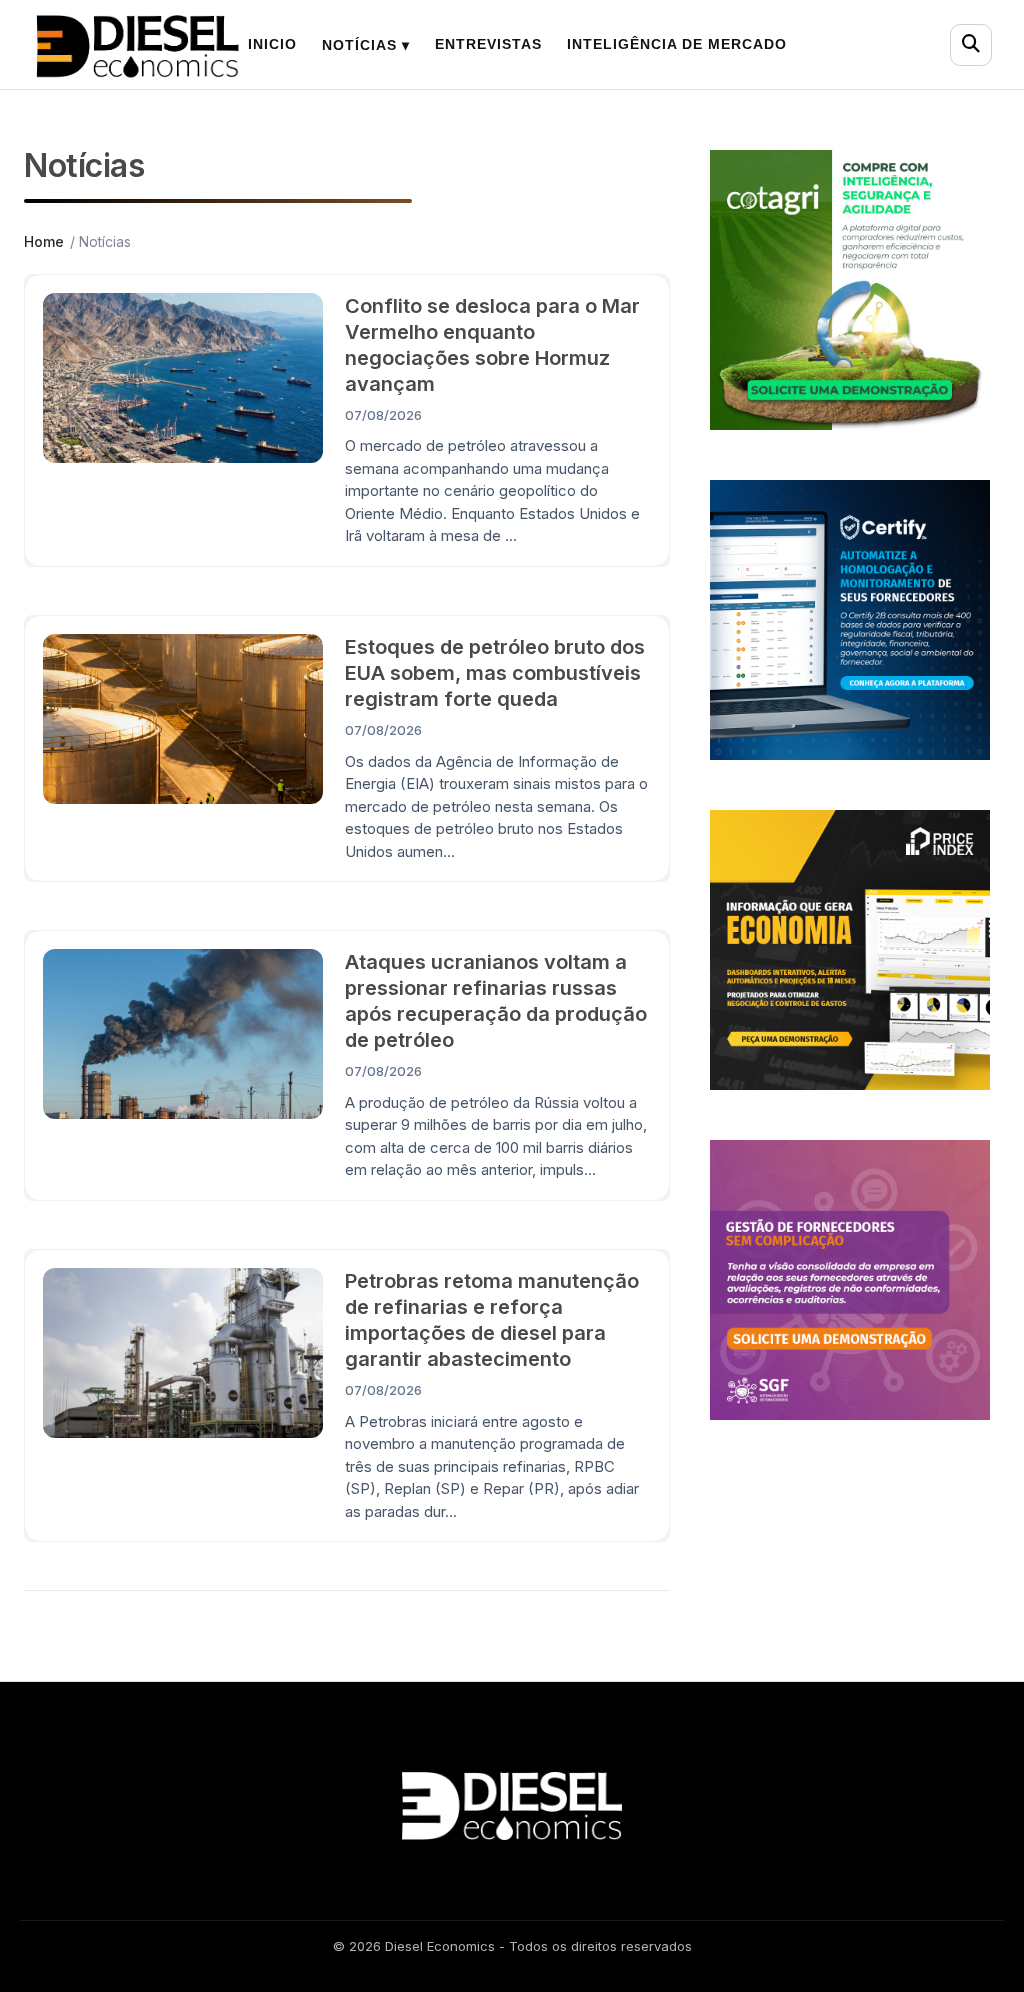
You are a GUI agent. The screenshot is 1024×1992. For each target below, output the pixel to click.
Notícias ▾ (366, 45)
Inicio (272, 44)
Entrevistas (488, 44)
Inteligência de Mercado (677, 44)
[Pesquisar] (971, 45)
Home (44, 241)
